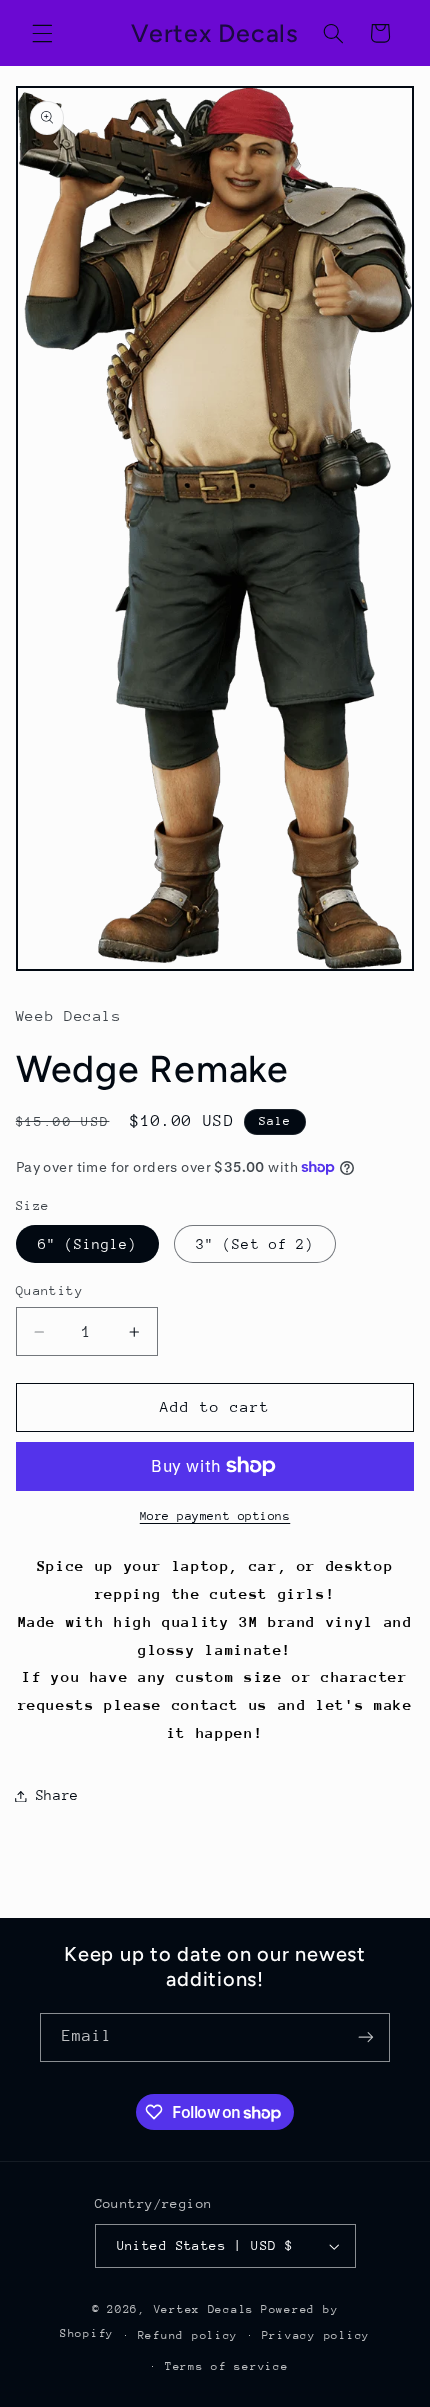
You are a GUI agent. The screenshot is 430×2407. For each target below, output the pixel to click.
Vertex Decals (204, 2309)
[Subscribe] (366, 2037)
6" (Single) (88, 1244)
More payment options (215, 1516)
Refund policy (188, 2335)
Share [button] (57, 1795)
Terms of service (227, 2366)
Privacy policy (316, 2335)
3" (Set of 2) (255, 1244)
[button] (42, 33)
